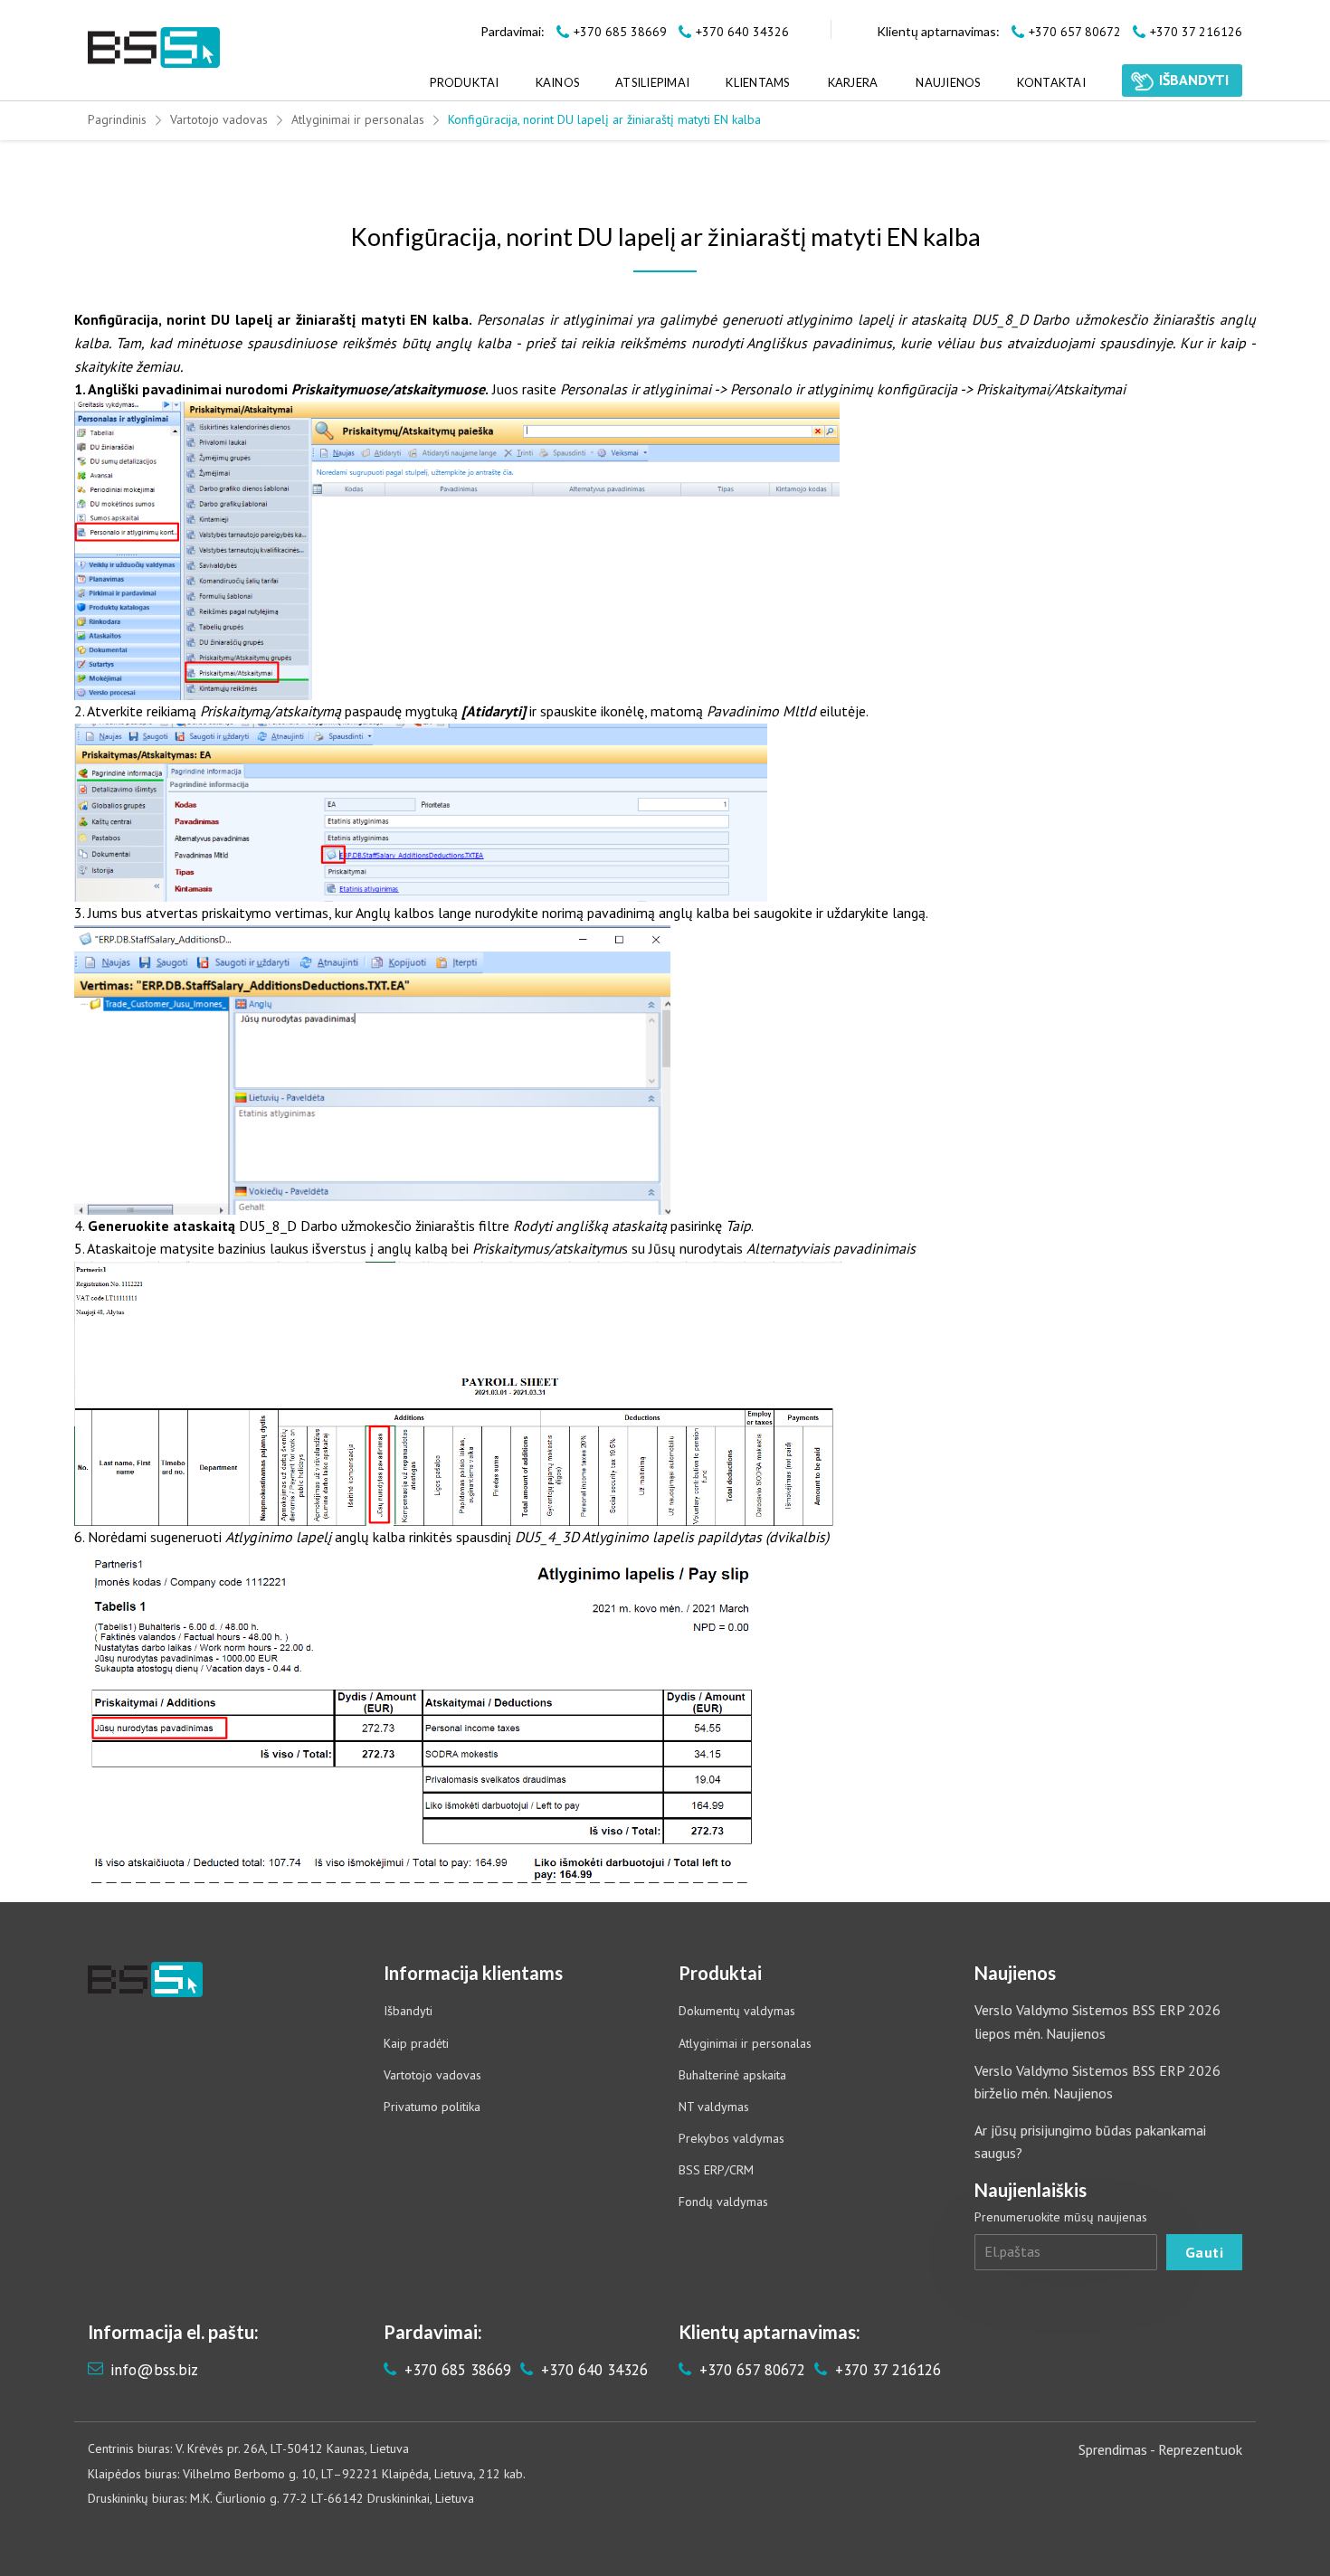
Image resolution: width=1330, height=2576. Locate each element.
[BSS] (154, 47)
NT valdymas (714, 2107)
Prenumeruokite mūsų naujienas (1061, 2217)
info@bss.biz (154, 2370)
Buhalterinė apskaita (732, 2075)
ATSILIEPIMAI (652, 82)
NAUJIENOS (948, 82)
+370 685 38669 (456, 2370)
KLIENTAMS (757, 82)
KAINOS (558, 82)
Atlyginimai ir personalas (358, 119)
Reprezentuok (1200, 2449)
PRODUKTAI (464, 82)
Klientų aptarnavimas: (938, 31)
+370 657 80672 (750, 2370)
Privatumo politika (432, 2107)
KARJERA (853, 82)
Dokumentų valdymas (737, 2011)
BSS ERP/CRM (716, 2170)
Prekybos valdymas (731, 2138)
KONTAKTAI (1051, 82)
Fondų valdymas (723, 2202)
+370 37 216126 (886, 2370)
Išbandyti (408, 2011)
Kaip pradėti (416, 2043)
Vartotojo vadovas (219, 119)
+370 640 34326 (592, 2370)
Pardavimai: (513, 31)
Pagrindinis (117, 119)
